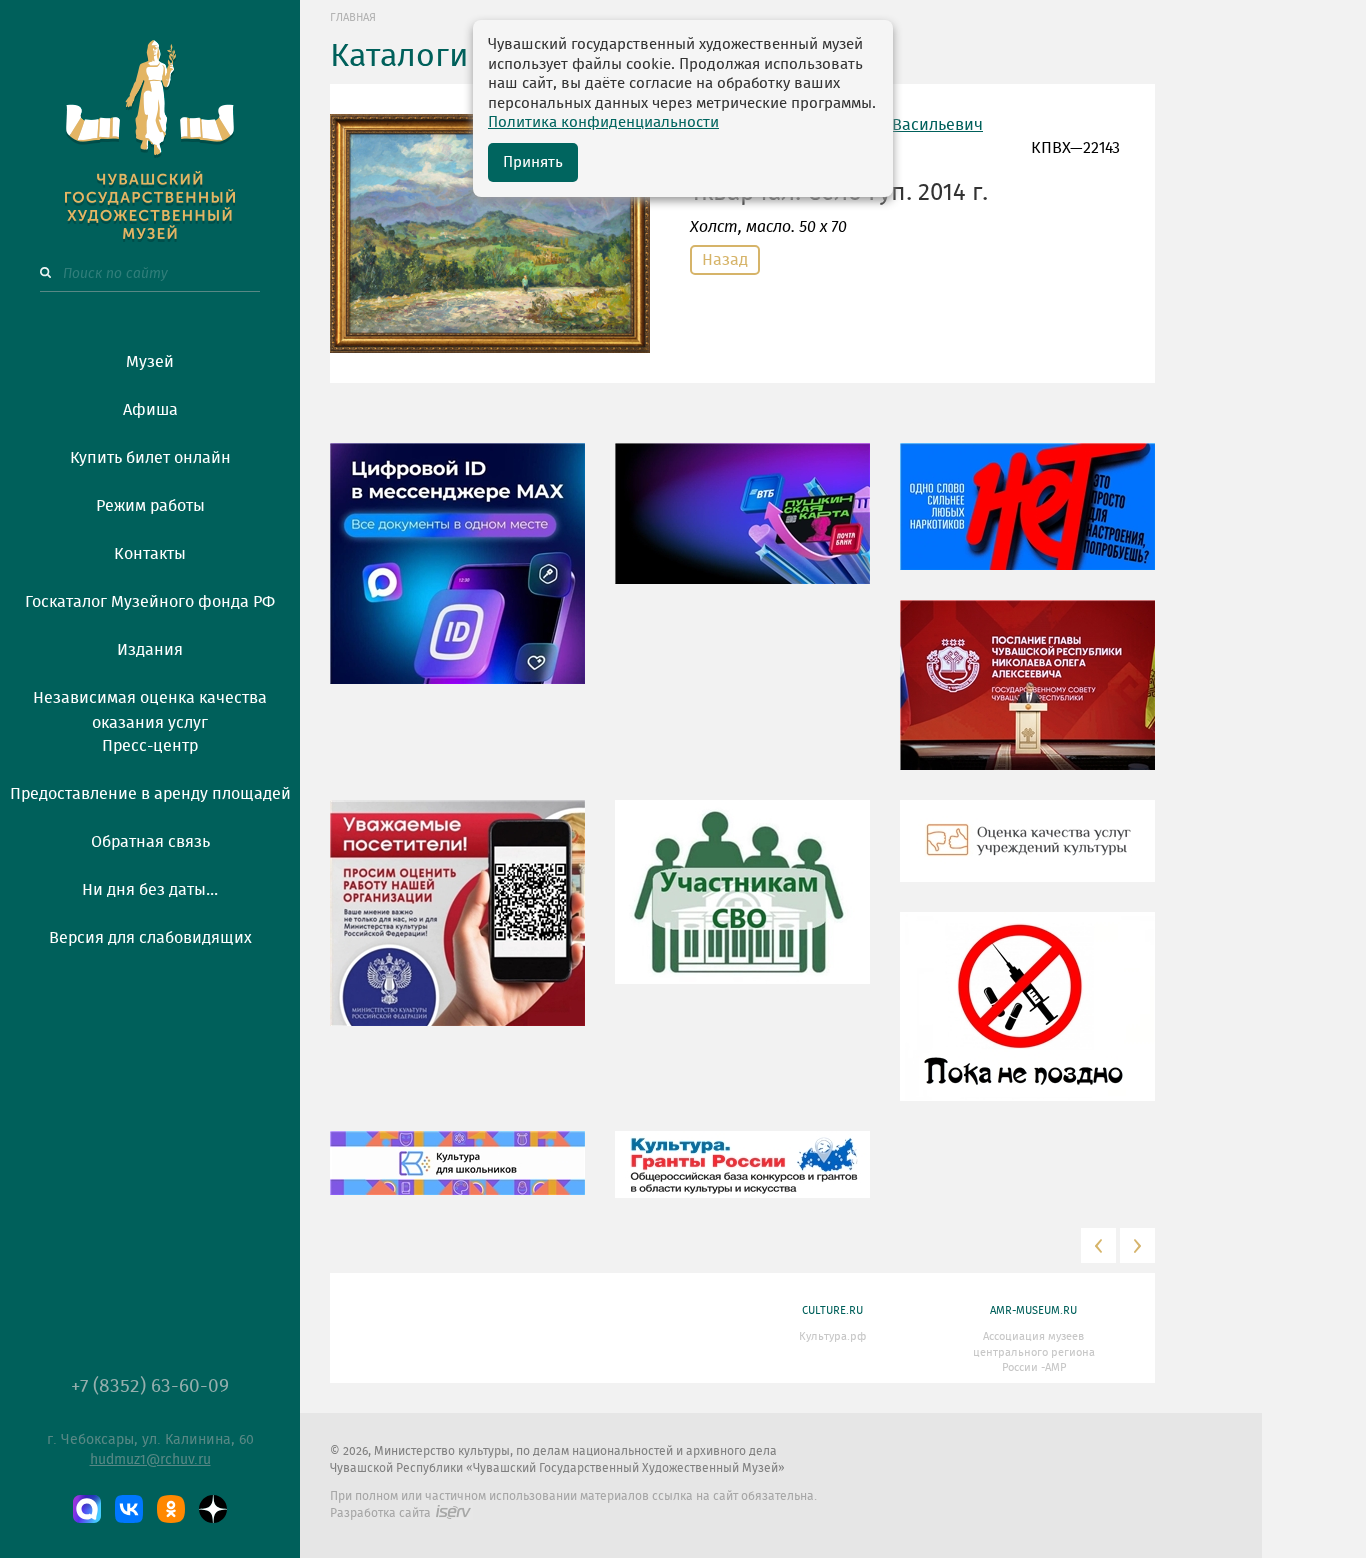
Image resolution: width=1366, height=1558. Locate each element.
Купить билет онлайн (150, 458)
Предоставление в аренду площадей (150, 794)
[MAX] (87, 1509)
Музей (150, 362)
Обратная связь (150, 842)
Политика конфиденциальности (603, 122)
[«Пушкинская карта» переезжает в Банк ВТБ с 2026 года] (742, 529)
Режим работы (150, 506)
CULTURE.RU (832, 1310)
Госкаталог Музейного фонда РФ (150, 602)
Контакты (150, 554)
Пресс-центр (150, 746)
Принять (533, 162)
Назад (725, 260)
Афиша (150, 410)
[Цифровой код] (457, 579)
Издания (150, 650)
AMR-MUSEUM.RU (1033, 1310)
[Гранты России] (742, 1180)
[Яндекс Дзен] (213, 1509)
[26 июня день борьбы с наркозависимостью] (1027, 1022)
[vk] (129, 1509)
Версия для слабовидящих (150, 938)
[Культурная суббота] (457, 1178)
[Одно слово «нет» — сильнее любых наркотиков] (1027, 522)
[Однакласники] (171, 1509)
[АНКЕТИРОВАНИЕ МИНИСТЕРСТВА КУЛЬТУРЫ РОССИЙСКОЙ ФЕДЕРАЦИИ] (457, 928)
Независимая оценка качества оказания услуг (150, 707)
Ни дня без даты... (150, 890)
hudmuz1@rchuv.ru (150, 1460)
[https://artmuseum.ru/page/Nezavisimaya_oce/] (1027, 856)
